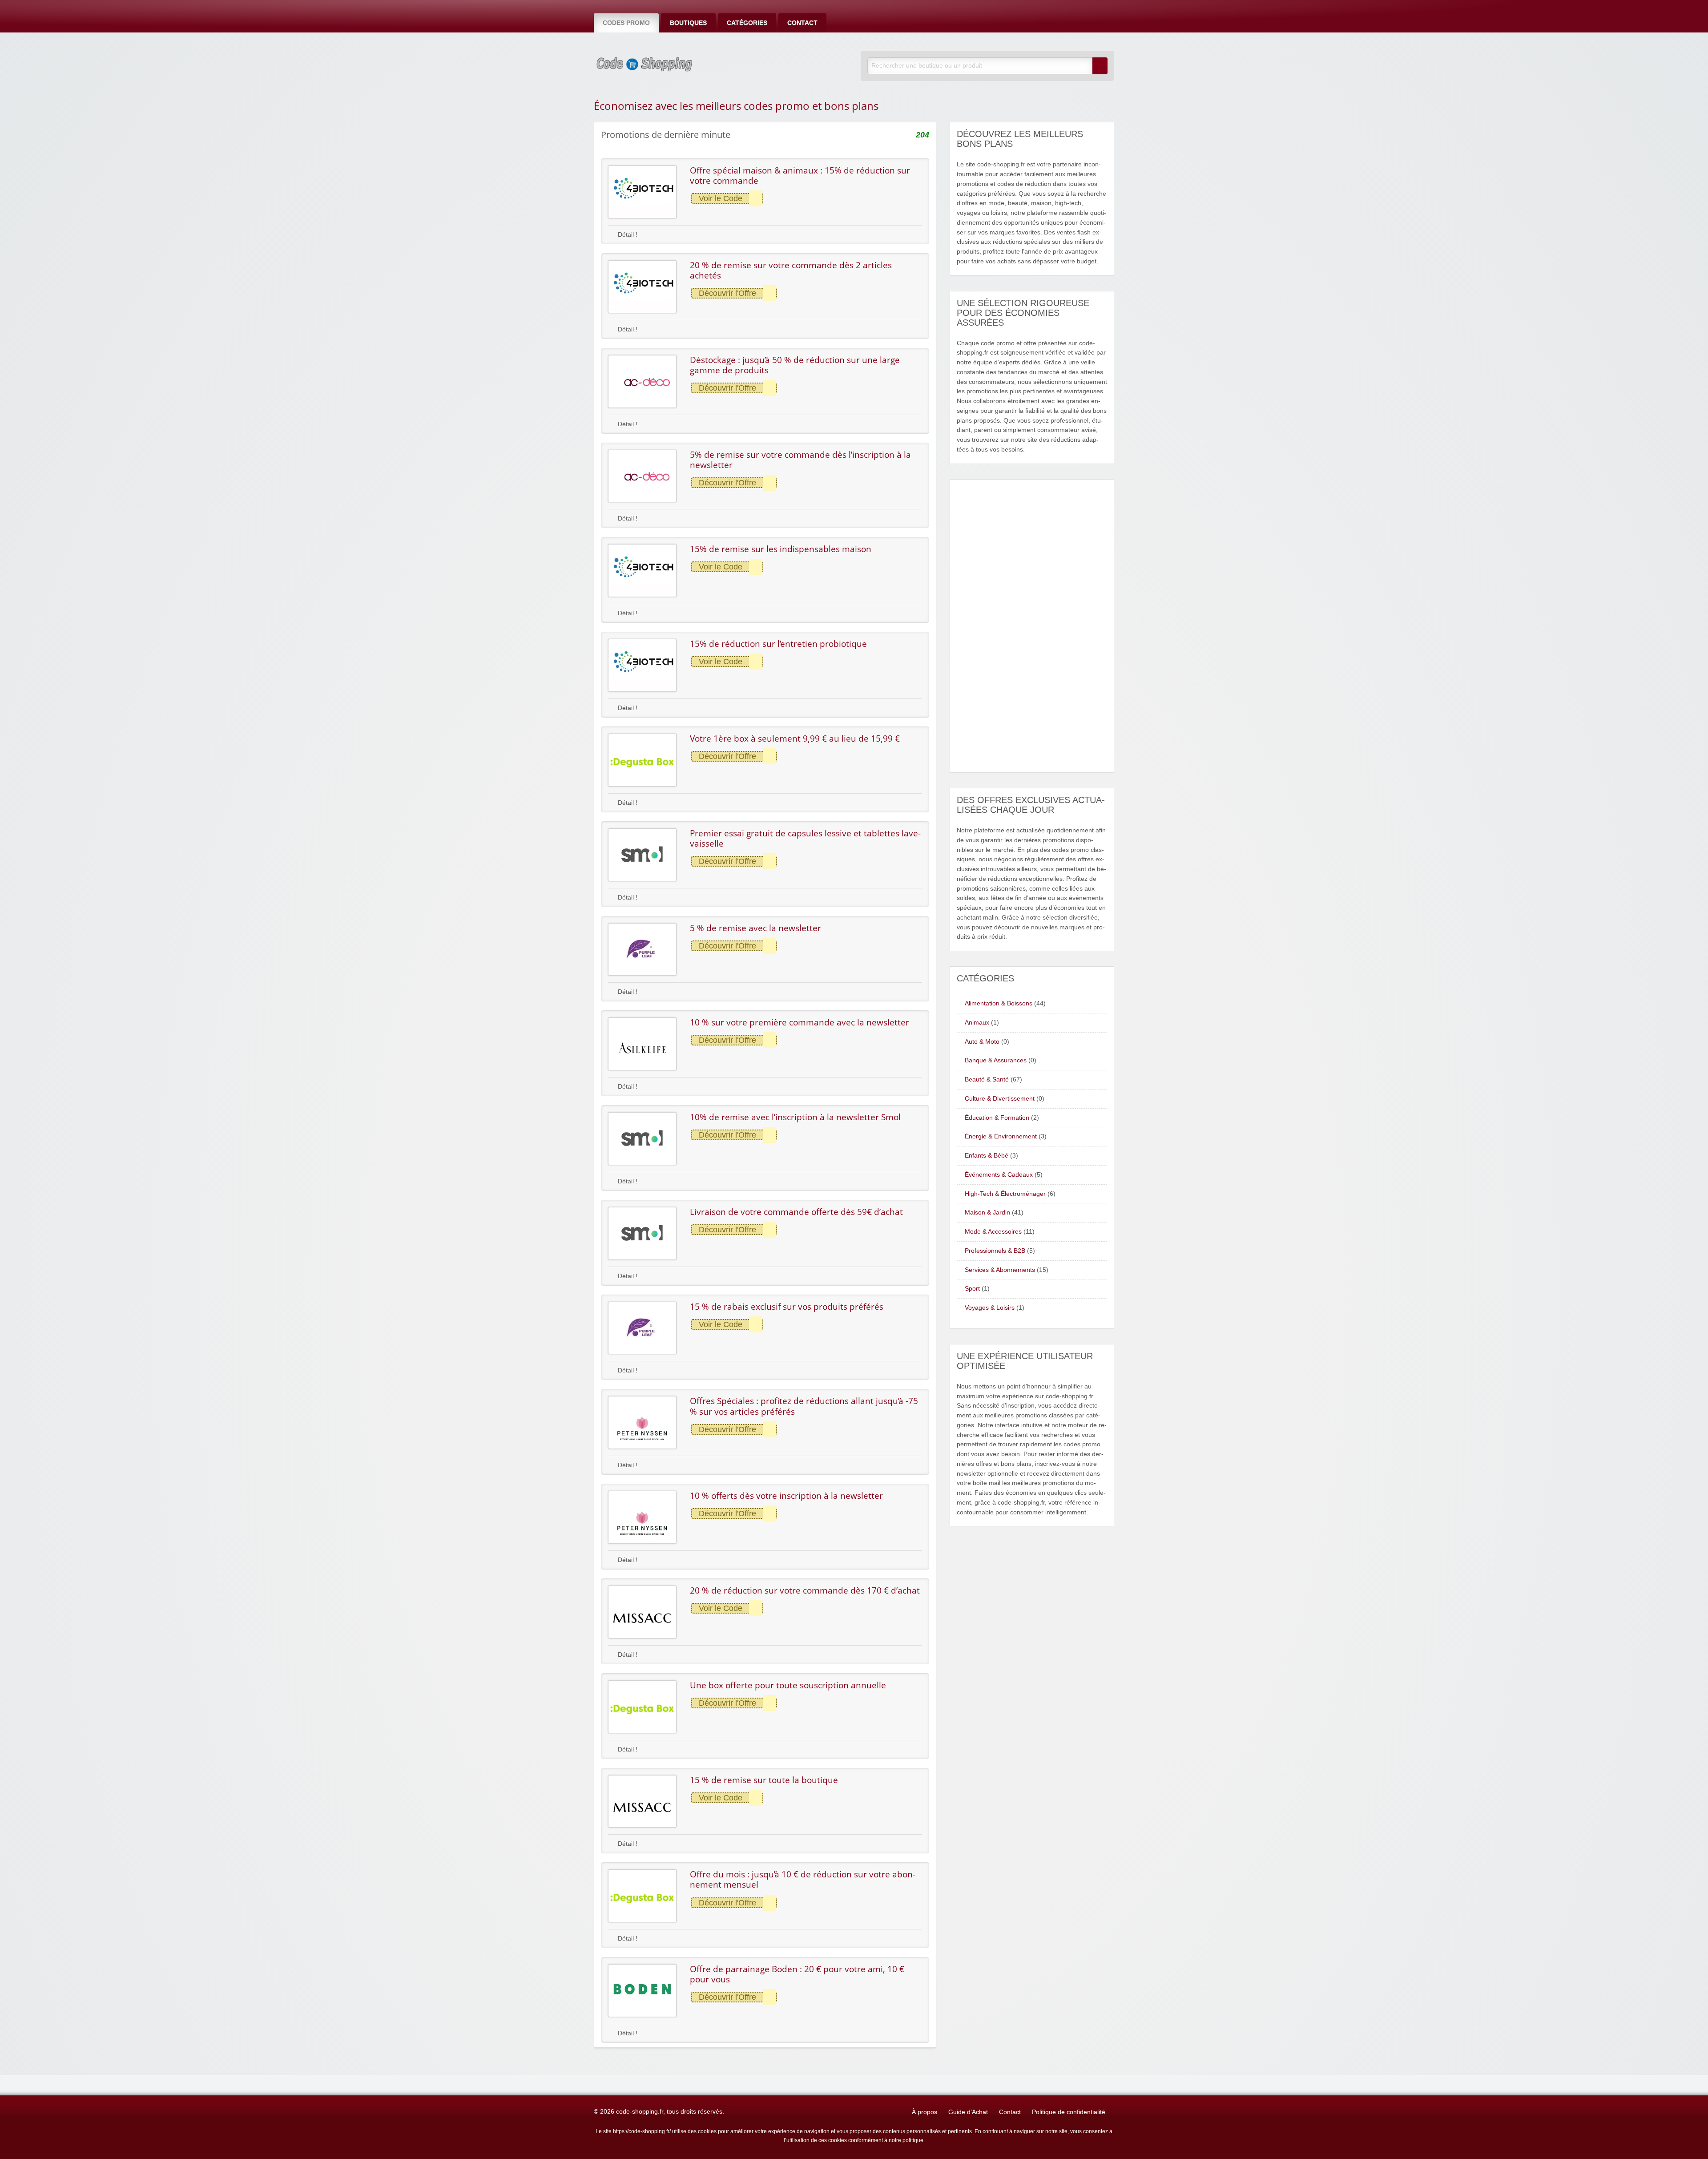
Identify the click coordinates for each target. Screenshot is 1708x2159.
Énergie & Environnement (1001, 1136)
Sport (972, 1289)
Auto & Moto (982, 1042)
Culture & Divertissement (1000, 1099)
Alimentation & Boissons (999, 1003)
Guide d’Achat (968, 2112)
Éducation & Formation (997, 1118)
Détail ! (627, 235)
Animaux (977, 1023)
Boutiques (688, 23)
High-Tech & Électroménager (1005, 1194)
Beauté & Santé (987, 1079)
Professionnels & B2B (995, 1251)
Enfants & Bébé (987, 1156)
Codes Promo (626, 23)
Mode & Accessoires (993, 1232)
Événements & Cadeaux (999, 1175)
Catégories (747, 23)
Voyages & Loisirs (990, 1308)
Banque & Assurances (996, 1060)
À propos (924, 2112)
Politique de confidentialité (1069, 2112)
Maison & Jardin (987, 1213)
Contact (802, 23)
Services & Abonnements (1000, 1270)
